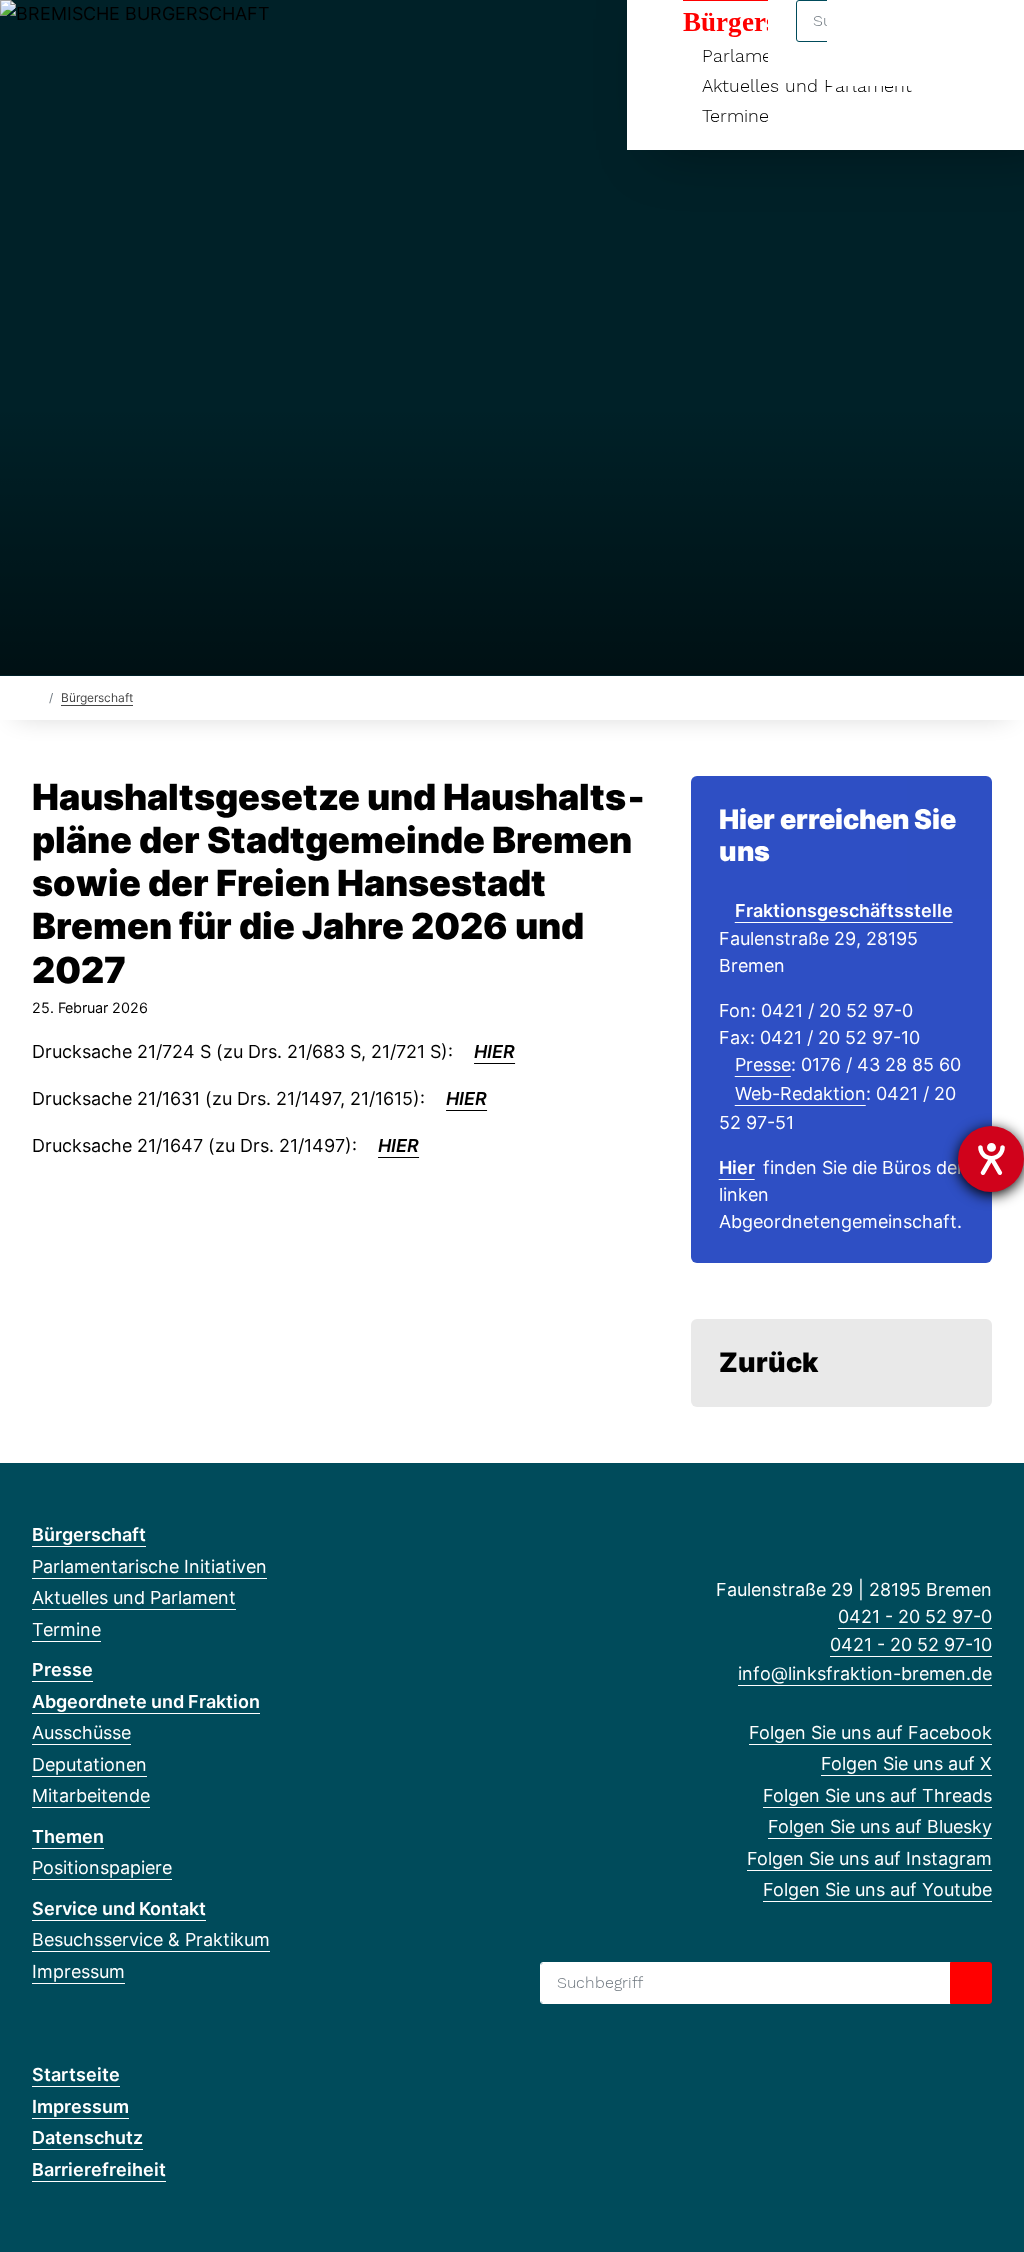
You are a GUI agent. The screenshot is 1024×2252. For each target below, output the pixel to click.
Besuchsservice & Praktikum (151, 1939)
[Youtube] (206, 42)
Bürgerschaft (97, 697)
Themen (68, 1836)
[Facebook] (42, 42)
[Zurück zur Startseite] (36, 696)
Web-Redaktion (800, 1093)
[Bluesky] (141, 42)
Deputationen (89, 1764)
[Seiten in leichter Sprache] (923, 43)
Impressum (78, 1971)
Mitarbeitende (91, 1795)
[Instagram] (174, 42)
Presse (763, 1064)
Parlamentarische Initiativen (149, 1566)
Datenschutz (87, 2137)
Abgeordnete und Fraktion (146, 1701)
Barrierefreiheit (99, 2169)
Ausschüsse (81, 1732)
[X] (75, 42)
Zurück (768, 1362)
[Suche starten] (971, 1983)
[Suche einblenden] (868, 41)
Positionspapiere (102, 1867)
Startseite (76, 2074)
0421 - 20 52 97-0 (915, 1616)
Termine (735, 115)
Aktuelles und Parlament (134, 1597)
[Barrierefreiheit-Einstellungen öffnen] (991, 1159)
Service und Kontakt (119, 1908)
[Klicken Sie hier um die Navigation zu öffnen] (982, 41)
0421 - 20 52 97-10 (911, 1644)
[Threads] (108, 42)
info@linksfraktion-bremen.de (865, 1673)
